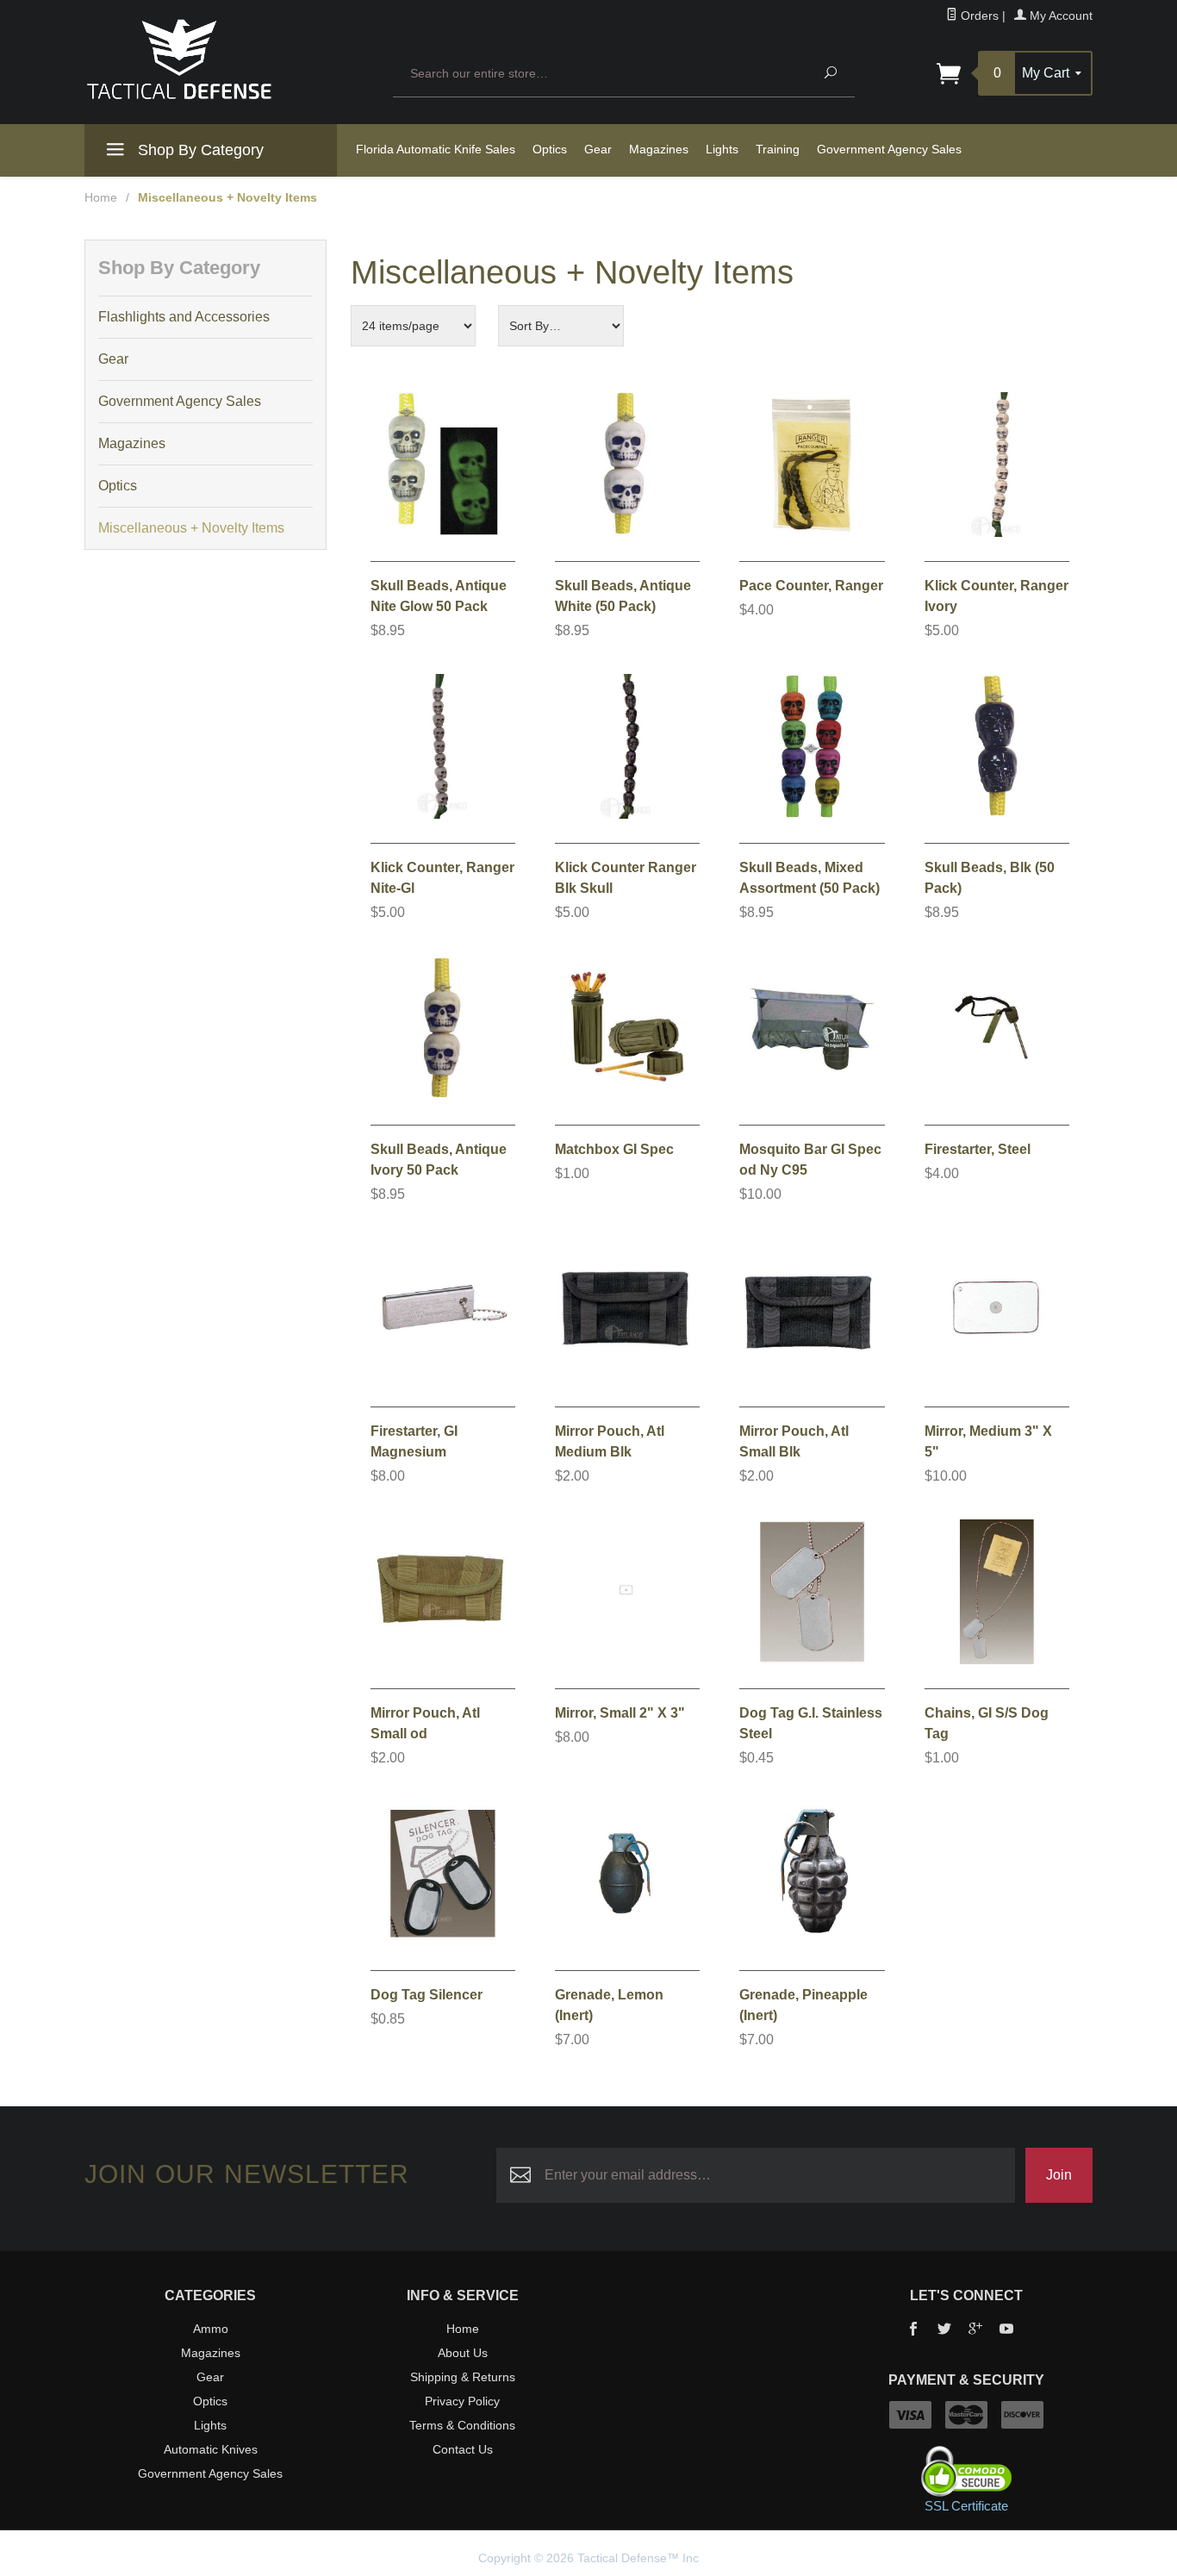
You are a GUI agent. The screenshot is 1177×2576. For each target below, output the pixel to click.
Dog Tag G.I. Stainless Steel (811, 1723)
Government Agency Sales (889, 149)
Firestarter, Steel (978, 1149)
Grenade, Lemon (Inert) (609, 2005)
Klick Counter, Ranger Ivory (996, 596)
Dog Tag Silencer (427, 1995)
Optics (550, 149)
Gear (598, 149)
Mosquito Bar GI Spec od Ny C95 (810, 1160)
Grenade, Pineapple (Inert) (803, 2005)
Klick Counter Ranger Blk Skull (626, 878)
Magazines (659, 149)
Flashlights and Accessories (184, 317)
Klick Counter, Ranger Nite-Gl (442, 878)
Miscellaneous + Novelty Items (191, 528)
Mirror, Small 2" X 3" (620, 1713)
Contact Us (463, 2449)
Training (778, 149)
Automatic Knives (211, 2449)
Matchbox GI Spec (614, 1149)
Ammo (211, 2329)
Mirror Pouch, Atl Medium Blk (610, 1441)
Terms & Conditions (462, 2425)
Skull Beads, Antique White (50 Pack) (623, 596)
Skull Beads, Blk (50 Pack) (990, 878)
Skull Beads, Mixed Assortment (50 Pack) (810, 878)
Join (1059, 2175)
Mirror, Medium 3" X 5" (988, 1441)
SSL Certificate (966, 2506)
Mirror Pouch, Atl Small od (425, 1723)
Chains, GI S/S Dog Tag (987, 1723)
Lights (722, 149)
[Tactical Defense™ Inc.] (228, 58)
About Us (463, 2353)
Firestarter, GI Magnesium (414, 1441)
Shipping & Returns (463, 2377)
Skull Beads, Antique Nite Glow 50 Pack (439, 596)
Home (101, 197)
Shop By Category (199, 150)
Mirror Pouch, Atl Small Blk (794, 1441)
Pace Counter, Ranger (811, 586)
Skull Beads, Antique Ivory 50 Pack (439, 1160)
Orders (978, 16)
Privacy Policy (462, 2401)
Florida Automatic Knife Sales (436, 149)
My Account (1059, 16)
